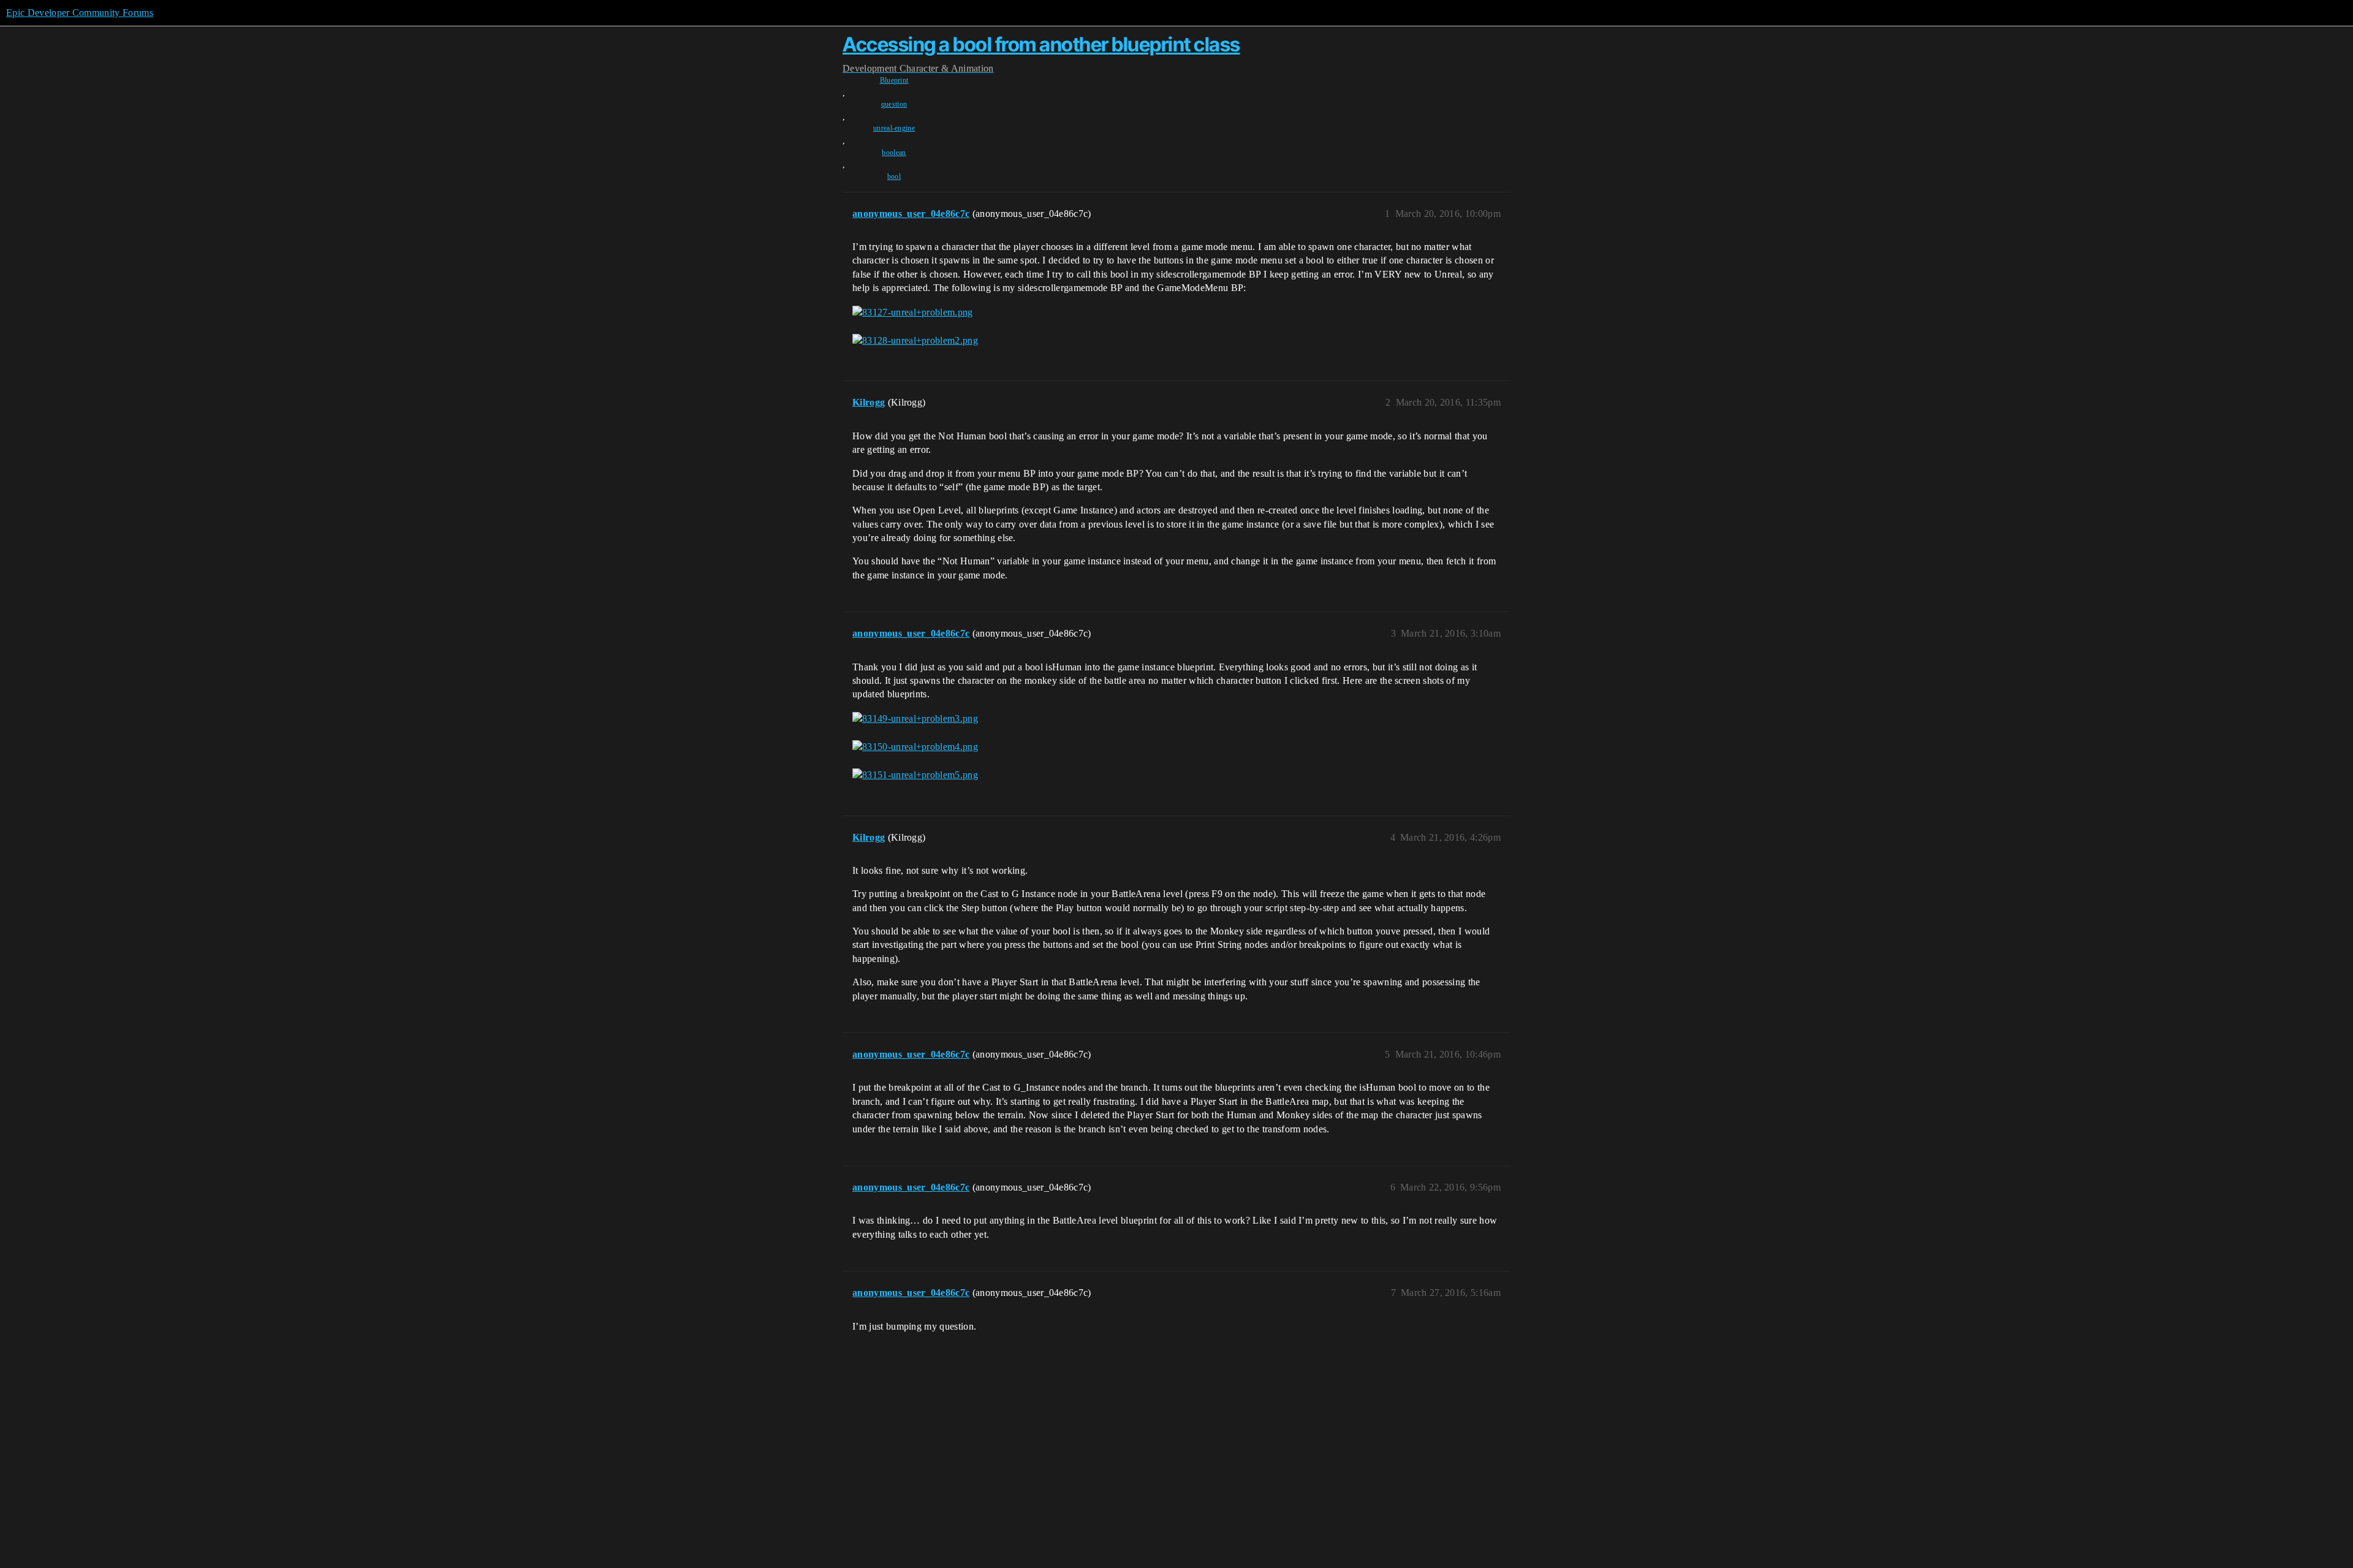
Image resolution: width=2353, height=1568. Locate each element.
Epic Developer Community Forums (80, 13)
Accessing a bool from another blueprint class (1041, 44)
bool (894, 176)
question (894, 104)
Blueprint (894, 80)
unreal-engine (894, 128)
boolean (894, 153)
